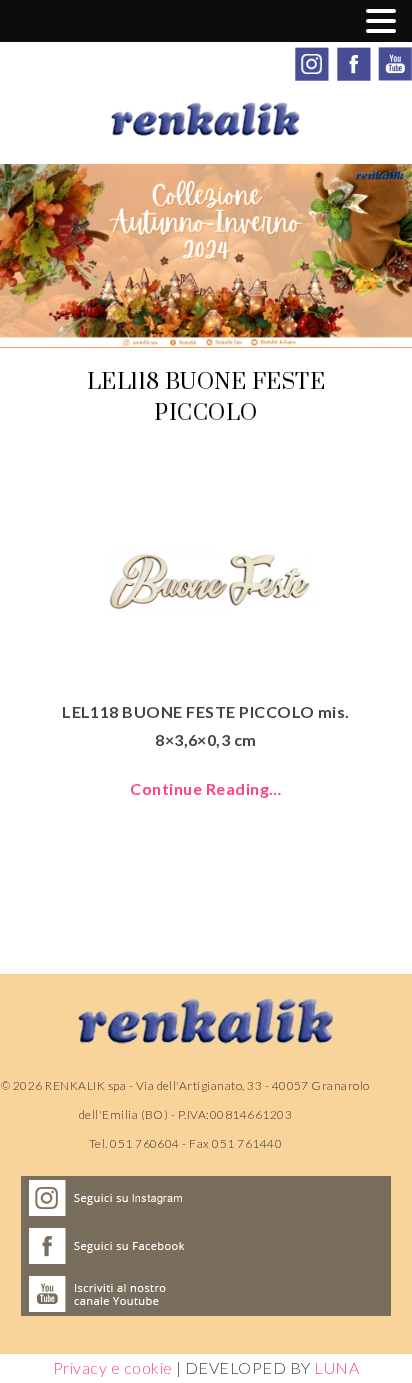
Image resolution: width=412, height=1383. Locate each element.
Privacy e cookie (113, 1367)
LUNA (336, 1367)
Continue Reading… (205, 788)
